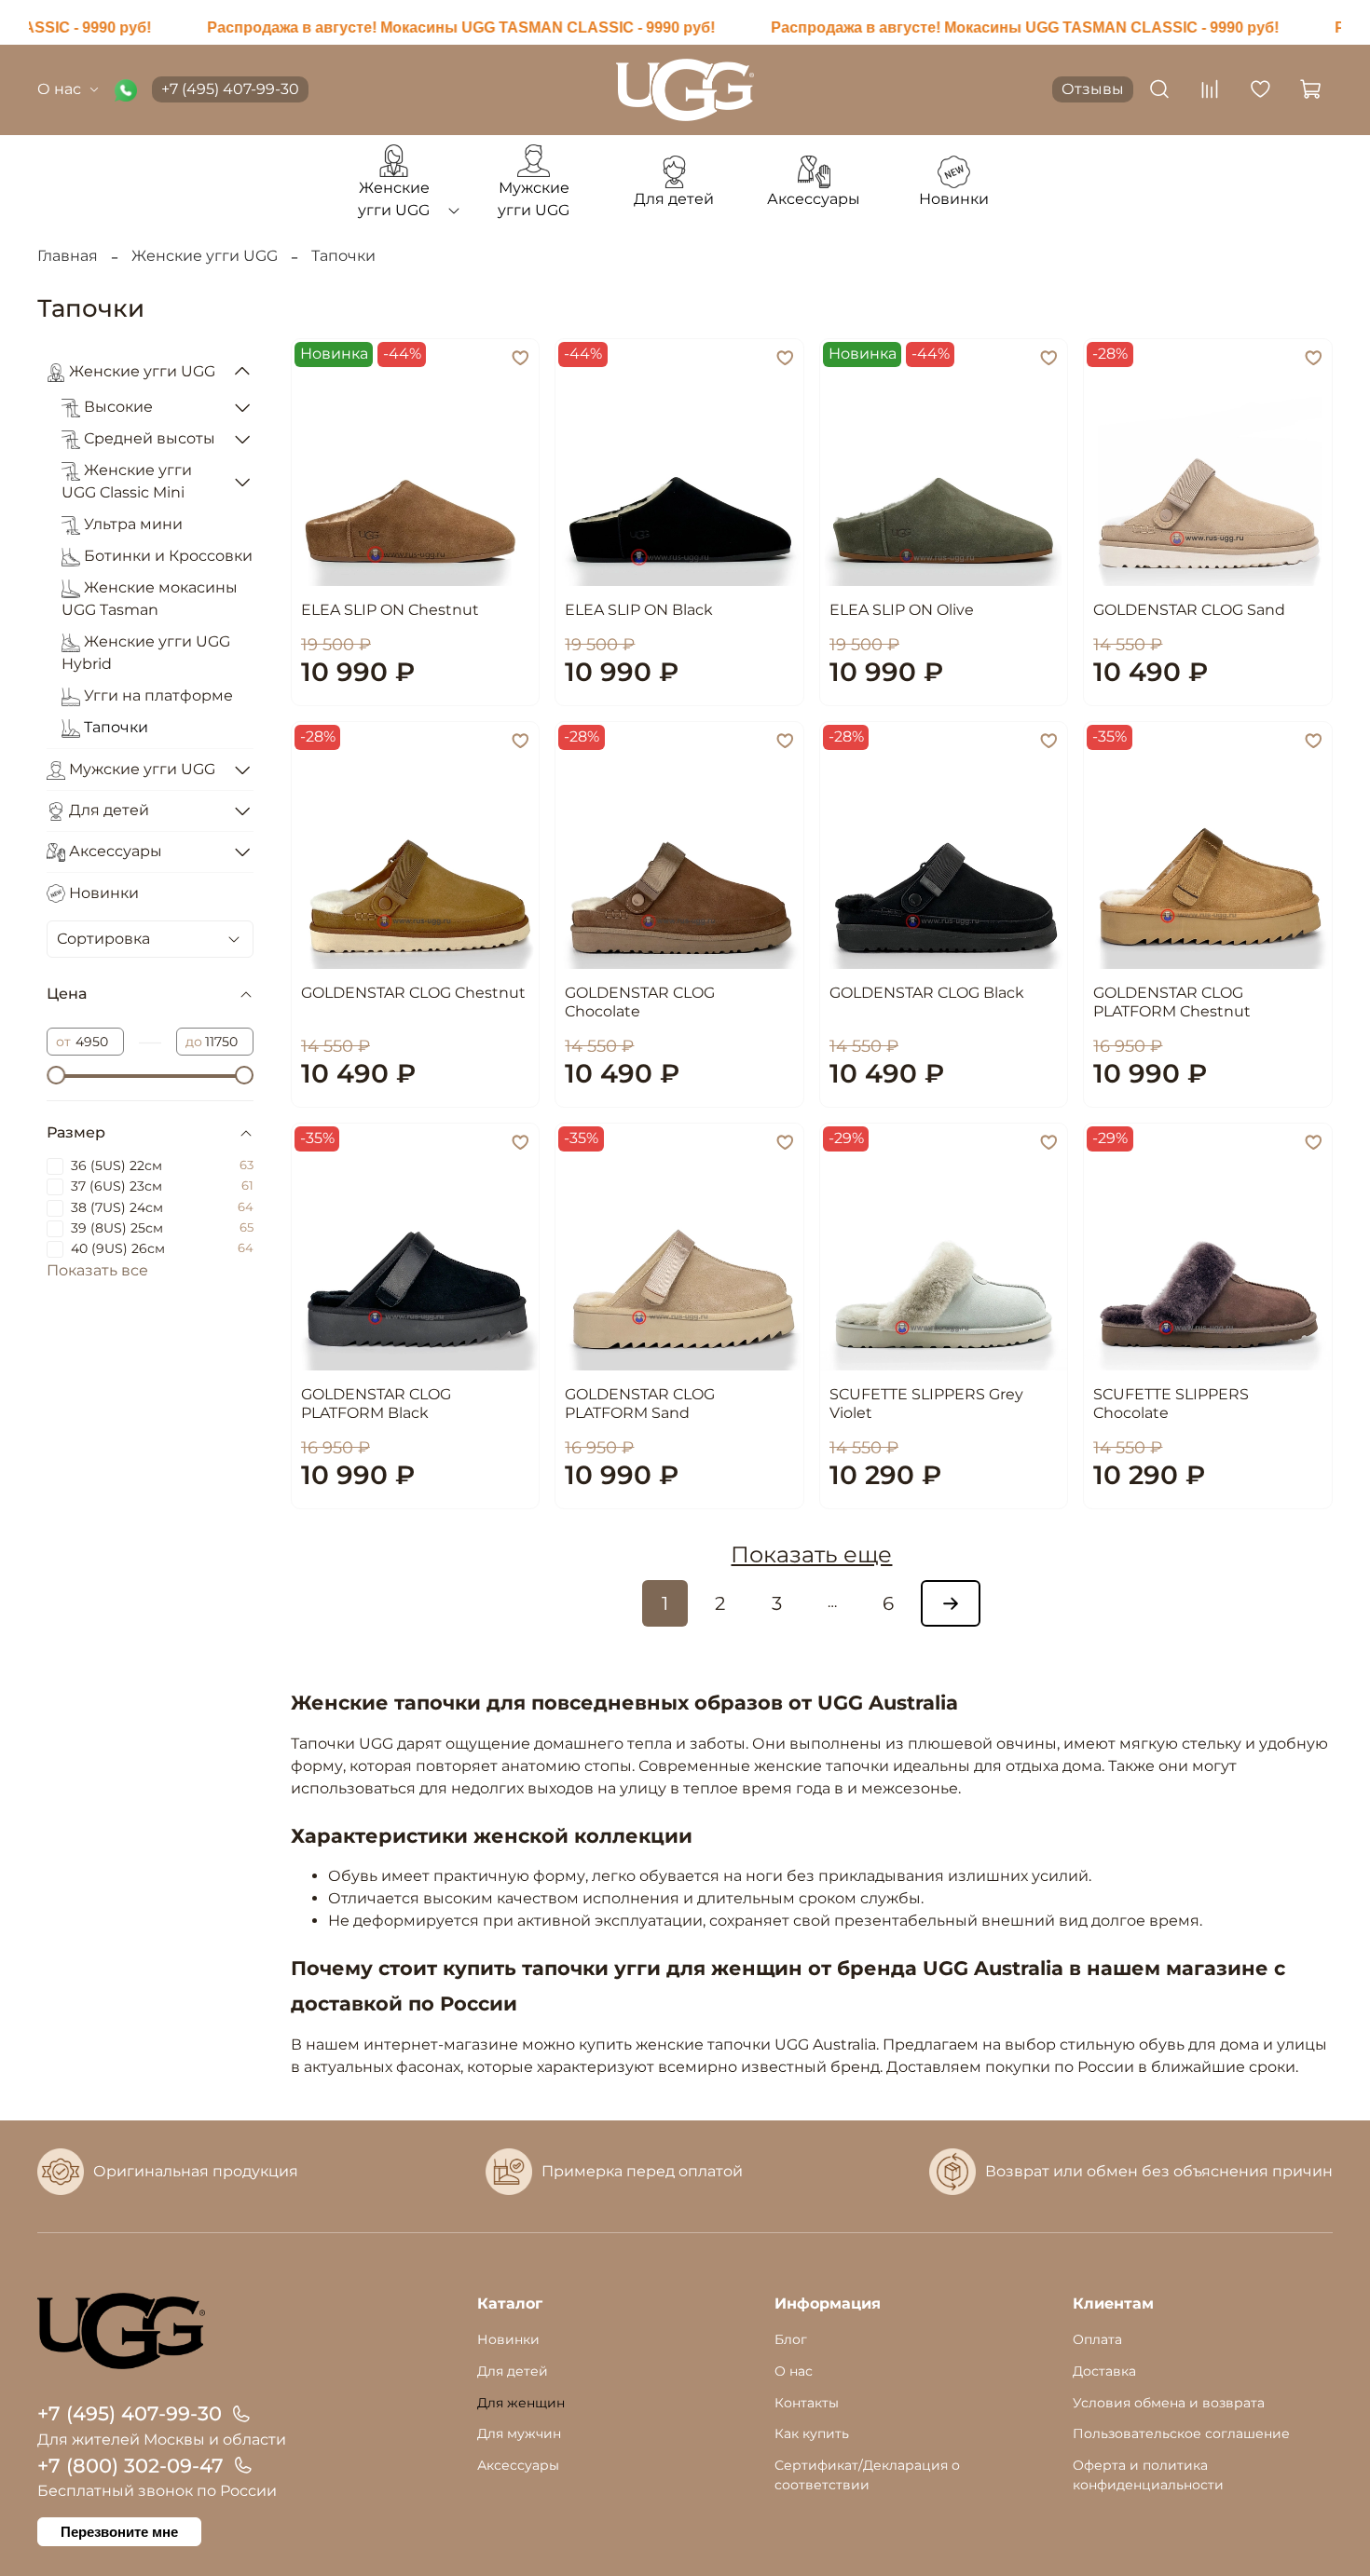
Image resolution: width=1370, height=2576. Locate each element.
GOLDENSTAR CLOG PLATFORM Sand (640, 1404)
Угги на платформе (157, 695)
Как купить (812, 2433)
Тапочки (114, 727)
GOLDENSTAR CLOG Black (927, 993)
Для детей (107, 810)
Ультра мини (131, 524)
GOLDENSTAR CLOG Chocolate (640, 1002)
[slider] (56, 1075)
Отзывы (1093, 89)
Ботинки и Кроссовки (166, 556)
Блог (791, 2339)
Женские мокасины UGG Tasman (150, 599)
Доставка (1104, 2371)
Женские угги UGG (205, 256)
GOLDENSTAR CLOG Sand (1189, 610)
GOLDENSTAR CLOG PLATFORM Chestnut (1172, 1002)
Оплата (1097, 2339)
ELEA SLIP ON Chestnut (390, 610)
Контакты (807, 2403)
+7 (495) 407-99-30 (230, 89)
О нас (59, 89)
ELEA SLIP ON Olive (902, 610)
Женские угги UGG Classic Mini (127, 481)
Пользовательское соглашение (1181, 2433)
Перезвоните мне (119, 2532)
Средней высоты (148, 438)
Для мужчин (519, 2433)
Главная (68, 256)
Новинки (102, 893)
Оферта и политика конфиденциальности (1148, 2475)
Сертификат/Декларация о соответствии (867, 2475)
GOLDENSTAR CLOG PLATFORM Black (376, 1404)
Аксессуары (114, 851)
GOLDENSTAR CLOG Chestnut (413, 993)
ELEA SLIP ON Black (639, 610)
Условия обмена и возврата (1169, 2403)
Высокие (116, 407)
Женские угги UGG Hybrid (146, 653)
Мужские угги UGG (140, 769)
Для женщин (521, 2403)
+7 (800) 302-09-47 (130, 2466)
